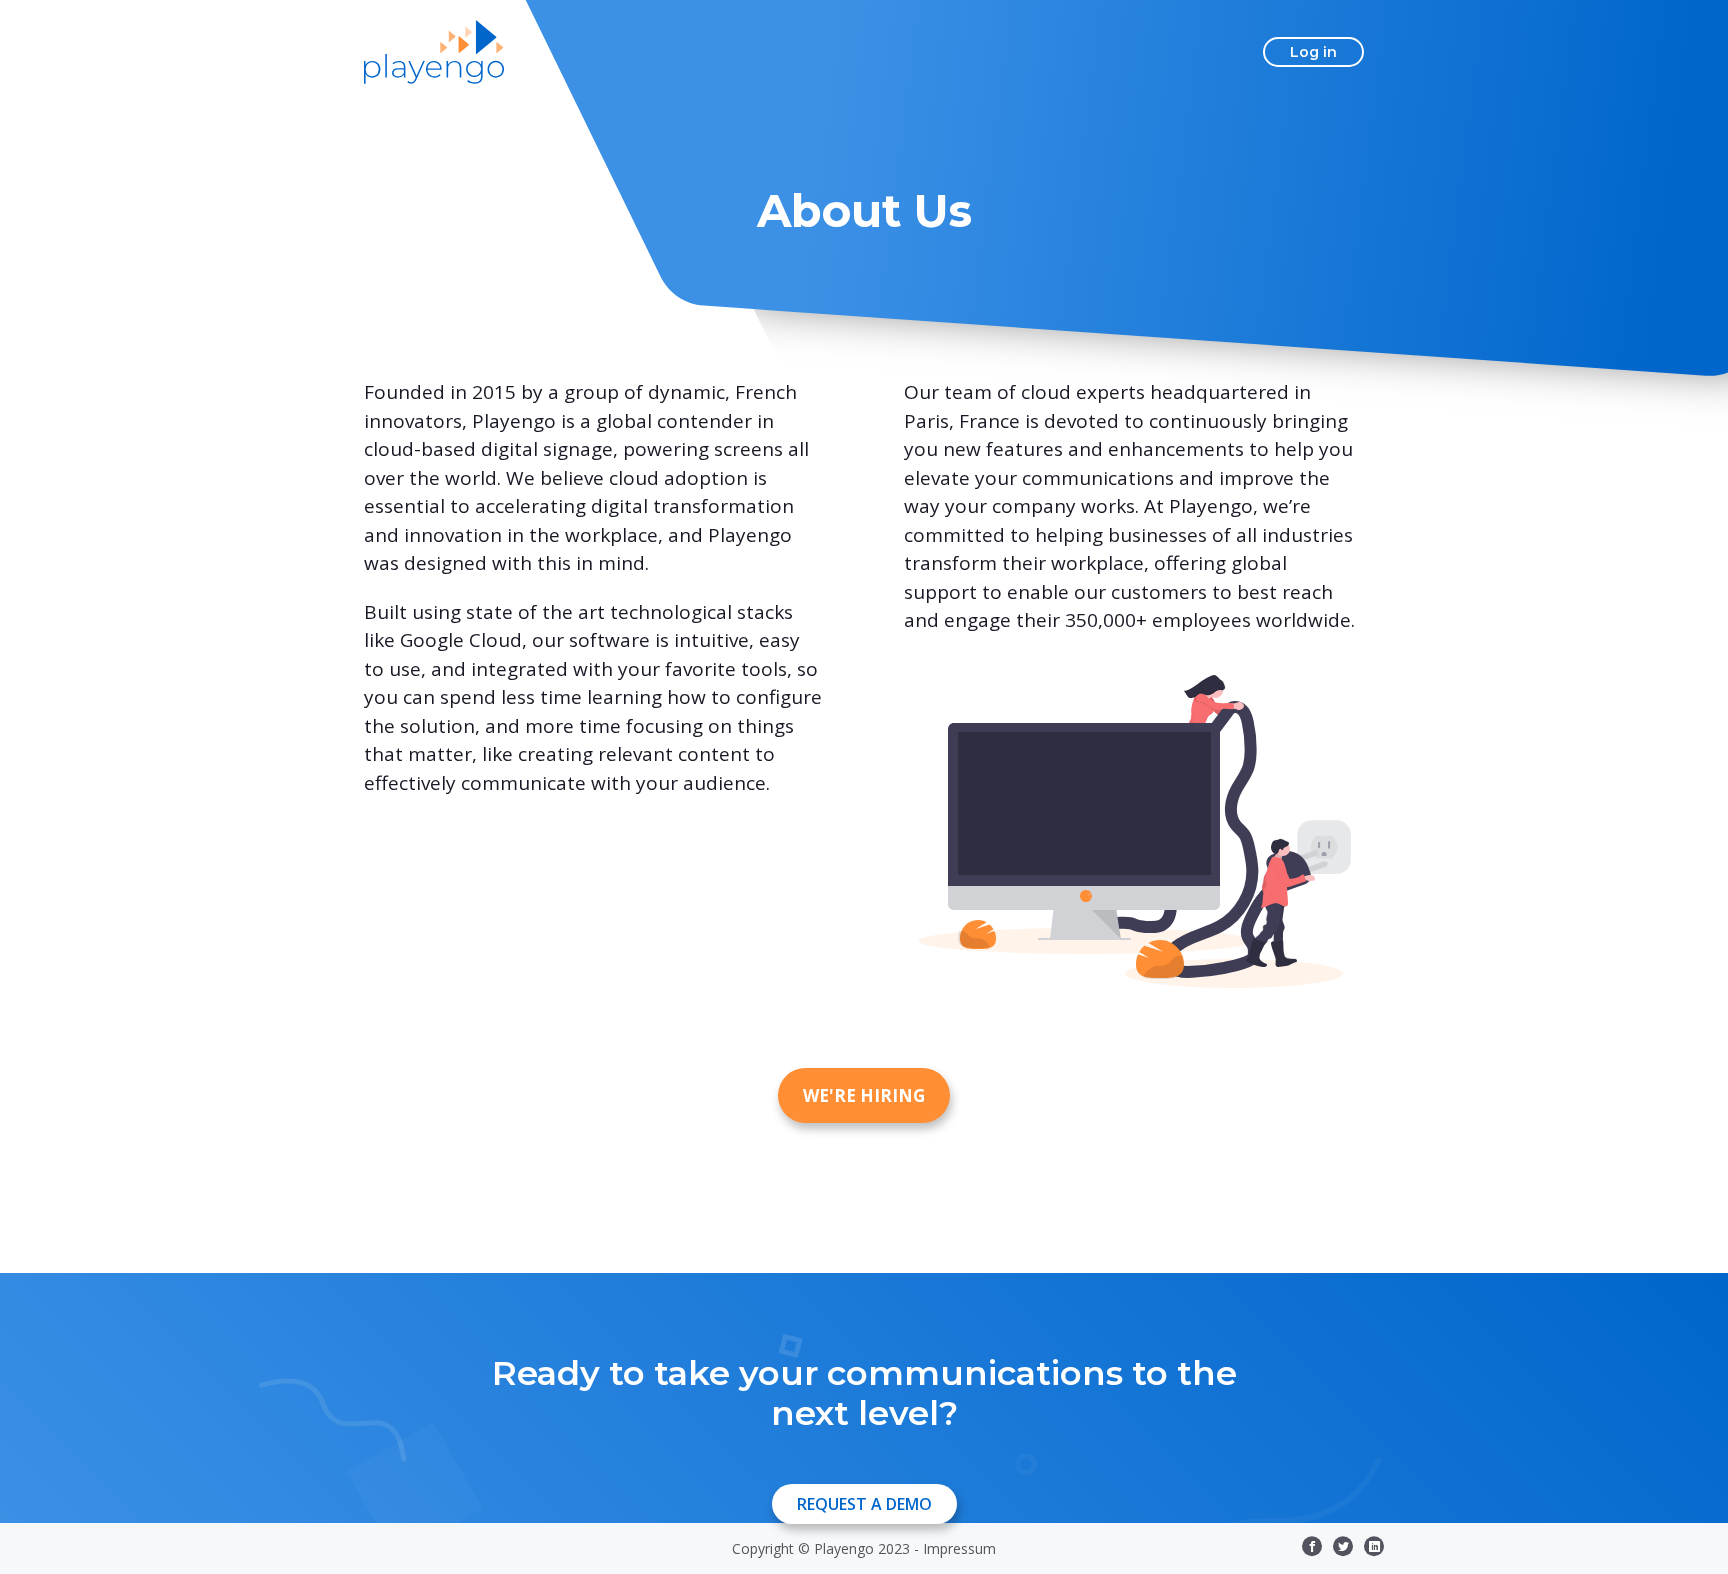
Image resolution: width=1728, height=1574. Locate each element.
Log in (1313, 52)
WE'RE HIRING (864, 1095)
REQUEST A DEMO (864, 1504)
